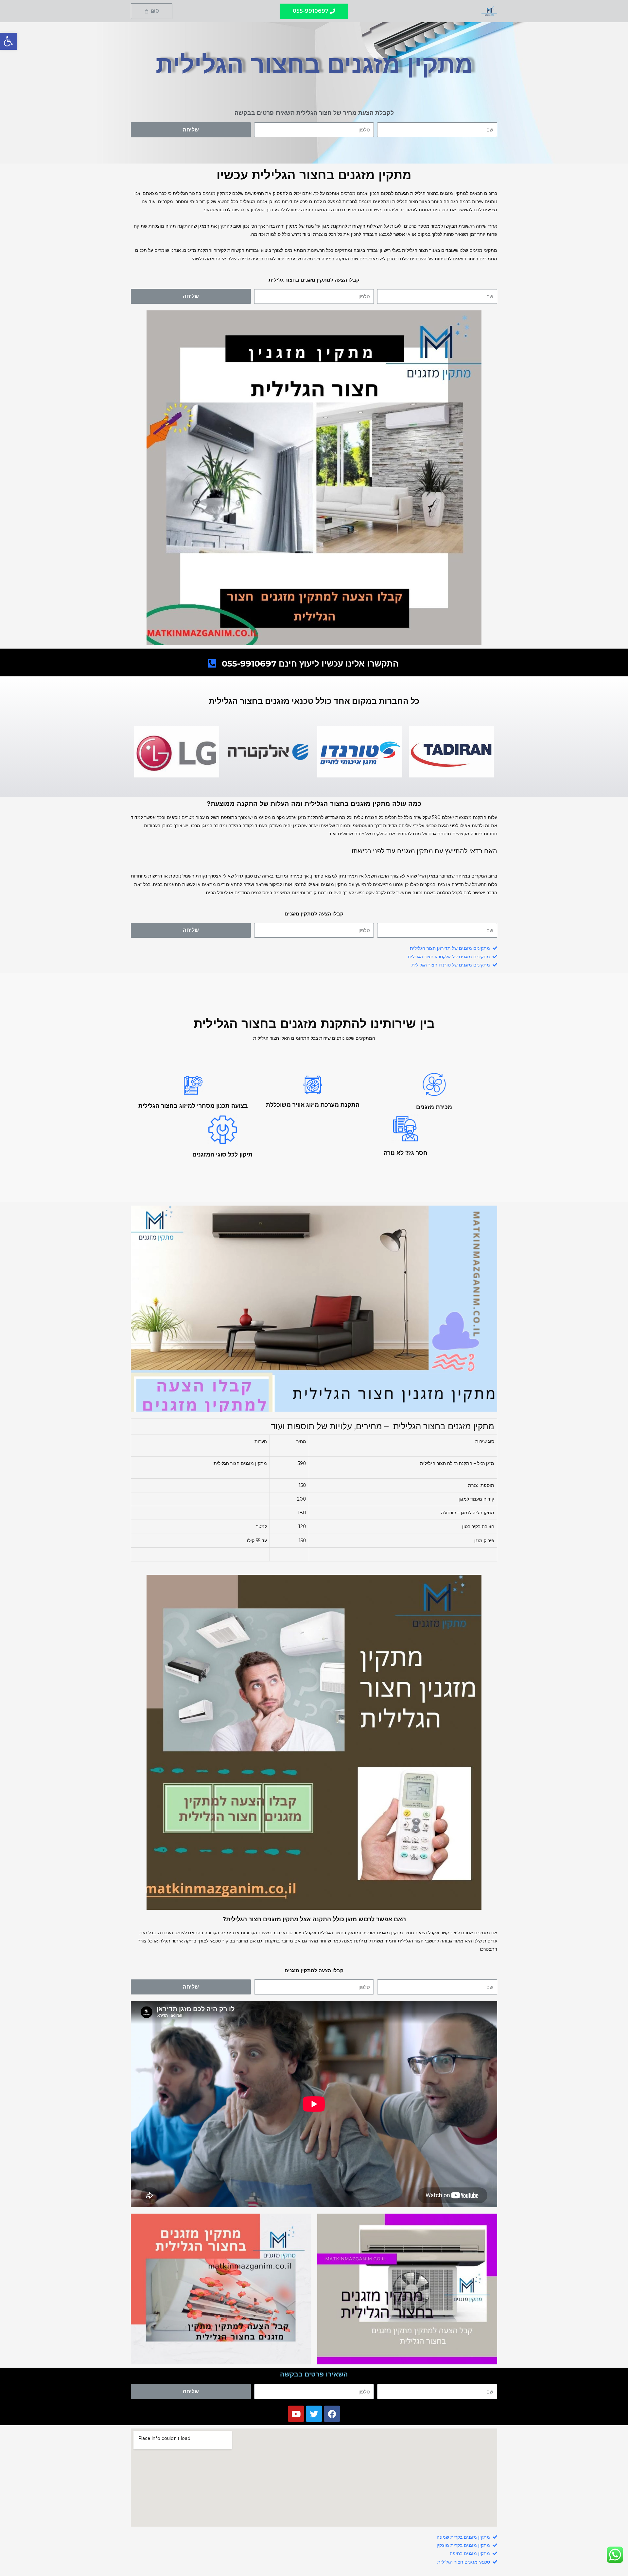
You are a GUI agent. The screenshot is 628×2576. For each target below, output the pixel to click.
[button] (314, 11)
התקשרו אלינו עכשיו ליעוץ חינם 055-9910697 (310, 664)
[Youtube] (296, 2414)
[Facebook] (332, 2414)
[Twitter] (314, 2414)
